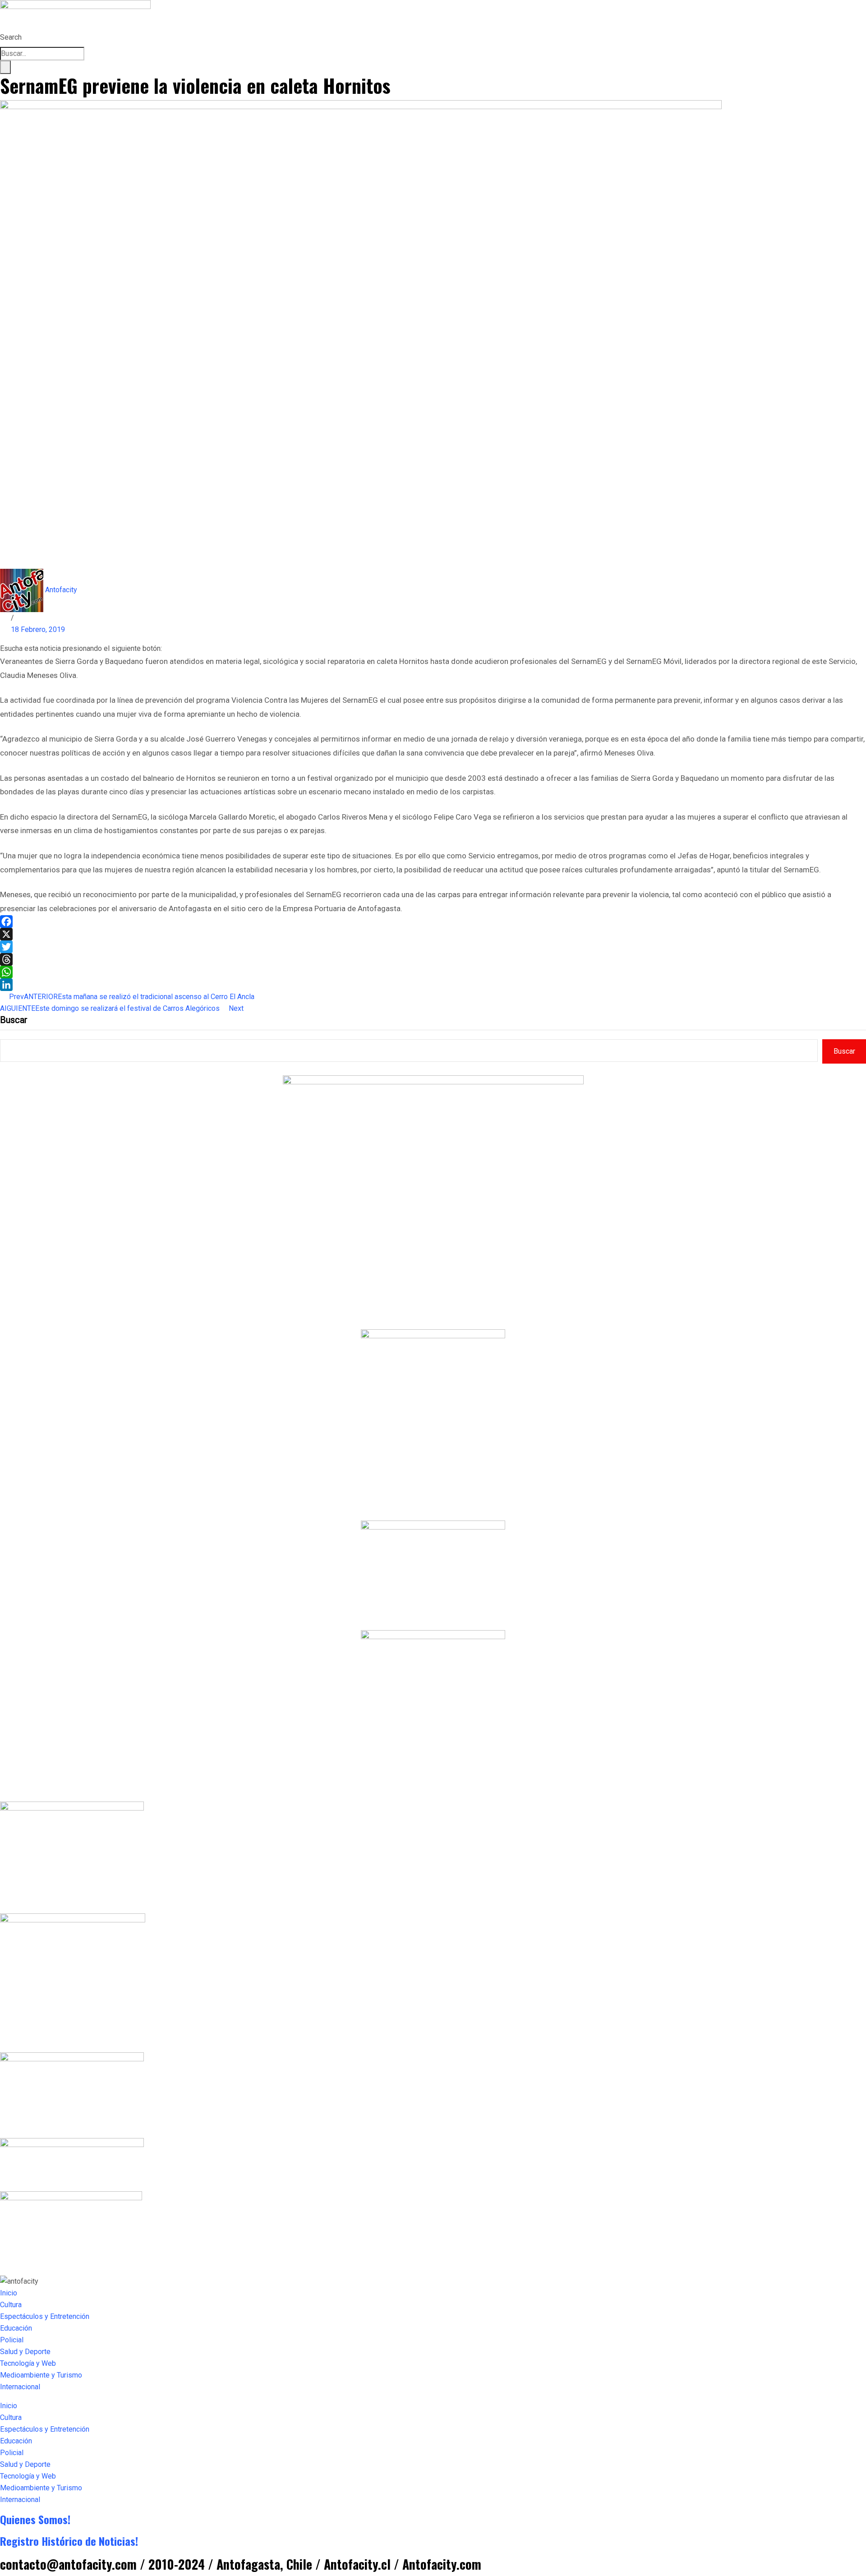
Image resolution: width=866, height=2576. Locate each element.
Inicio (9, 2293)
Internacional (20, 2387)
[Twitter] (433, 947)
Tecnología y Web (28, 2363)
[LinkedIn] (433, 985)
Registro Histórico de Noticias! (69, 2541)
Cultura (11, 2305)
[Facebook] (433, 922)
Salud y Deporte (25, 2352)
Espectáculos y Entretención (45, 2316)
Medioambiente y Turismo (41, 2375)
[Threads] (433, 959)
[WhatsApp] (433, 972)
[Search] (5, 67)
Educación (16, 2328)
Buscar (14, 1020)
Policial (12, 2340)
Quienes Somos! (35, 2519)
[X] (433, 934)
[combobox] (42, 54)
